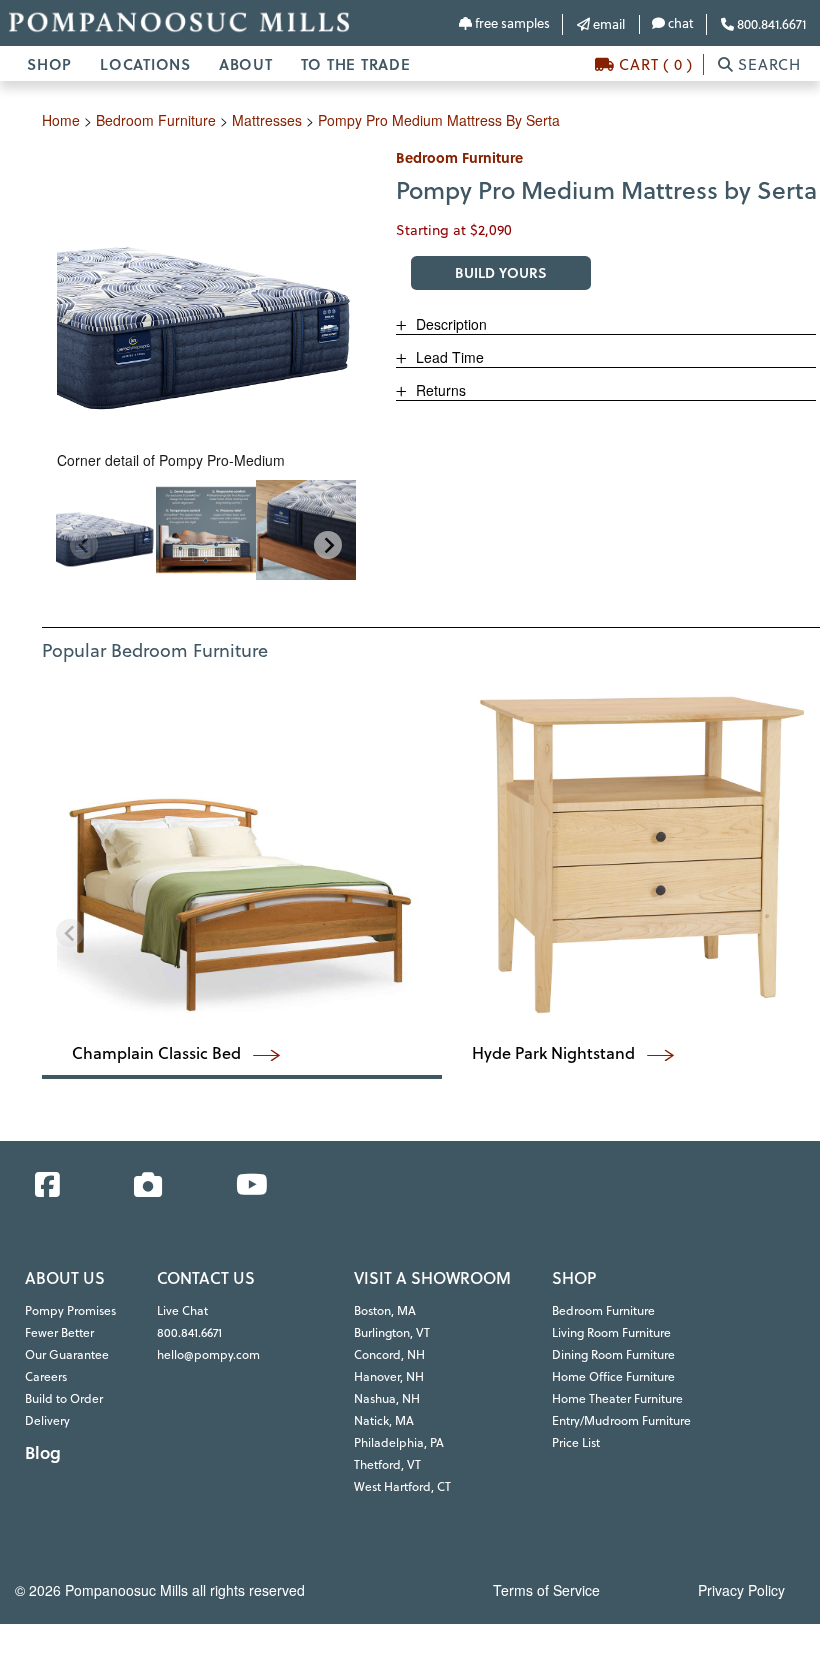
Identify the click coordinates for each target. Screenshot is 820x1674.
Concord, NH (389, 1354)
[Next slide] (328, 545)
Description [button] (449, 324)
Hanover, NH (389, 1376)
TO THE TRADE (356, 64)
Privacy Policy (741, 1590)
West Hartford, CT (402, 1486)
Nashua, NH (387, 1398)
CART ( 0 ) (654, 64)
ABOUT (246, 64)
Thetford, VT (387, 1464)
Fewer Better (59, 1332)
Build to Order (64, 1398)
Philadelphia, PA (399, 1442)
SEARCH (767, 64)
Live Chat (182, 1310)
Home (61, 120)
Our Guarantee (67, 1354)
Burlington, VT (392, 1332)
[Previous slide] (84, 545)
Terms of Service (546, 1590)
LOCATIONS (145, 64)
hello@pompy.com (208, 1354)
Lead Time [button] (448, 357)
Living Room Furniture (611, 1332)
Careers (46, 1376)
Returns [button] (439, 390)
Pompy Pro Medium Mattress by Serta (439, 120)
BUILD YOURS (501, 272)
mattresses (267, 120)
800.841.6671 (770, 24)
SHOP (49, 64)
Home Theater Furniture (617, 1398)
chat (679, 23)
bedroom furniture (156, 120)
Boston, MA (385, 1310)
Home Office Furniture (613, 1376)
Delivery (47, 1420)
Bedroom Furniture (603, 1310)
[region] (206, 530)
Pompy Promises (70, 1310)
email (607, 24)
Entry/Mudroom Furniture (621, 1420)
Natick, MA (384, 1420)
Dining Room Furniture (613, 1354)
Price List (576, 1442)
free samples (511, 23)
